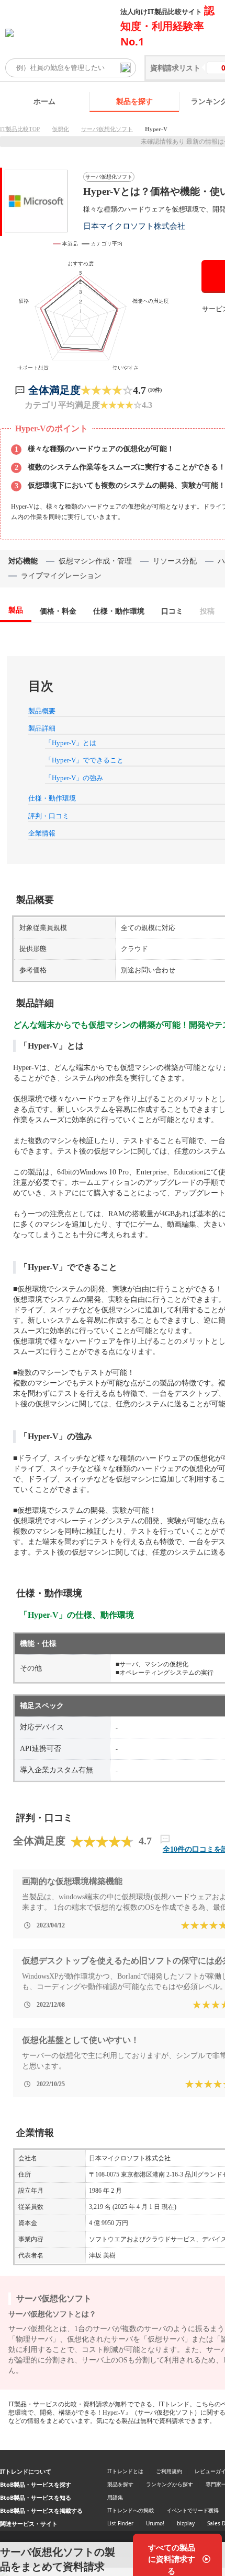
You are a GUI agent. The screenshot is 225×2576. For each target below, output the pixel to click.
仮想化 (60, 129)
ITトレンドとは (125, 2471)
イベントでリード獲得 (193, 2510)
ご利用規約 (169, 2471)
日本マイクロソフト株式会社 (134, 226)
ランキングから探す (170, 2484)
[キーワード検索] (126, 68)
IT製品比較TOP (20, 129)
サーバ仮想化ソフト (107, 129)
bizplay (186, 2523)
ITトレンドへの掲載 (131, 2510)
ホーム (44, 101)
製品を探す (134, 101)
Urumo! (155, 2523)
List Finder (120, 2523)
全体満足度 (54, 390)
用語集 (115, 2497)
